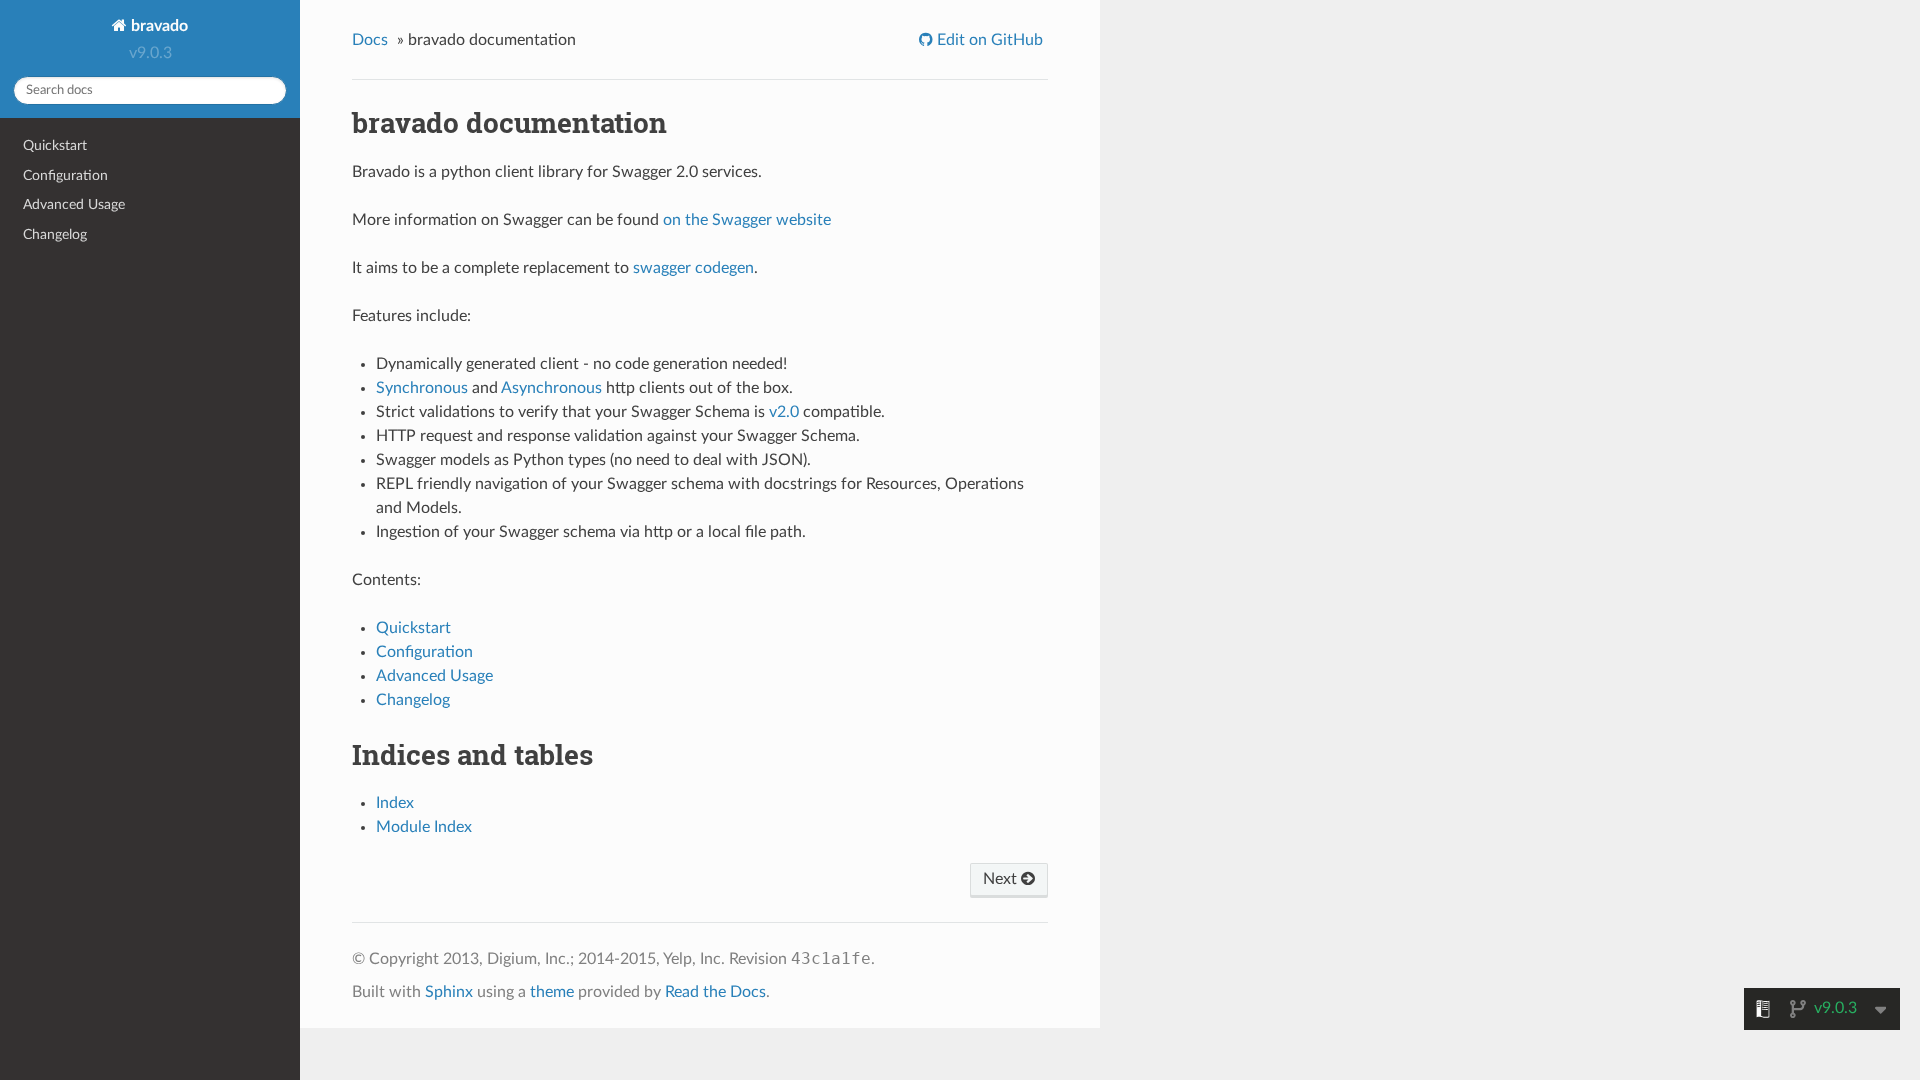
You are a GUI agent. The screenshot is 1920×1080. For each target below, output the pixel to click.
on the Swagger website (747, 220)
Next (1002, 879)
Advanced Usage (74, 204)
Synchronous (422, 388)
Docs (370, 40)
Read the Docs (715, 992)
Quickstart (55, 145)
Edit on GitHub (988, 40)
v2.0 (784, 412)
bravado (157, 26)
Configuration (65, 175)
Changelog (55, 234)
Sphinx (449, 992)
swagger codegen (693, 268)
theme (552, 992)
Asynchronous (551, 388)
